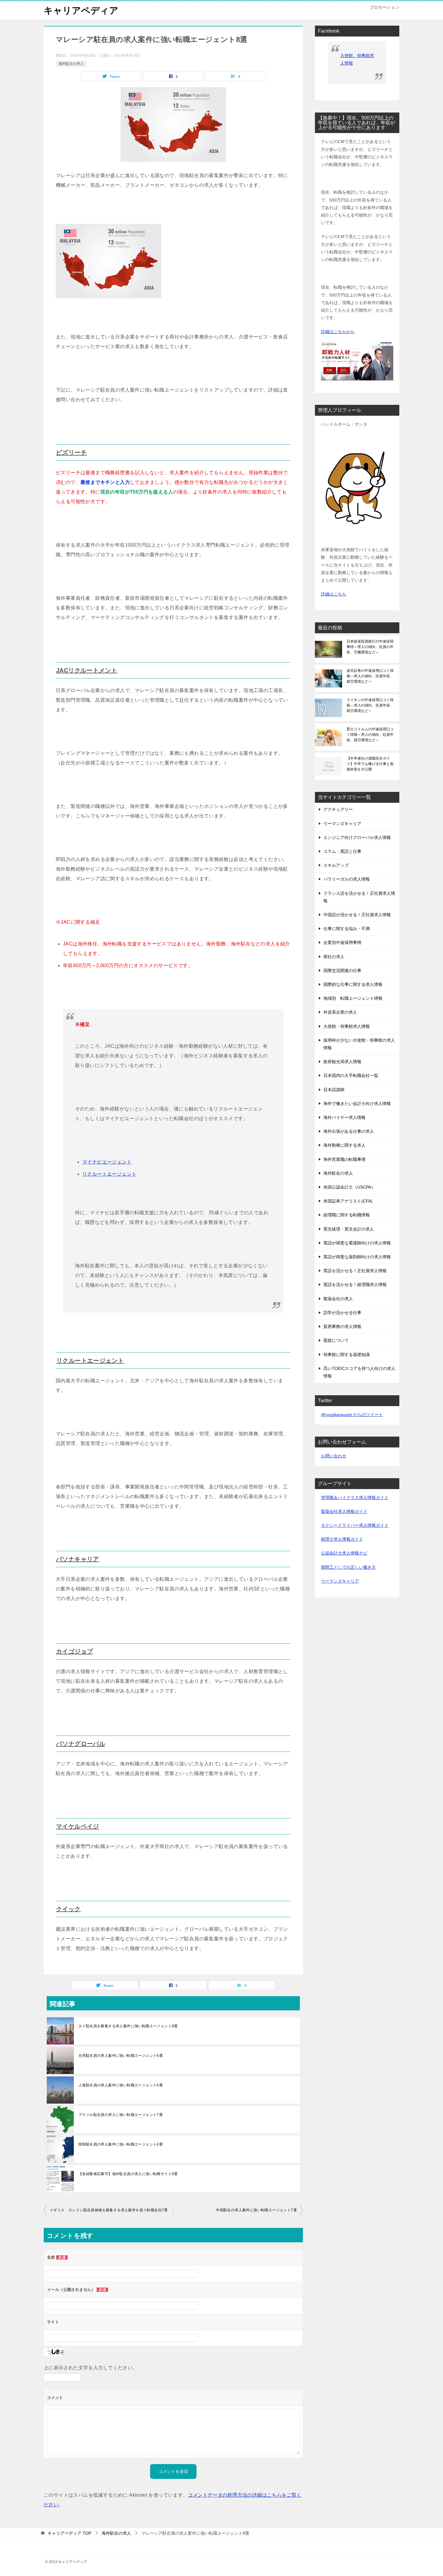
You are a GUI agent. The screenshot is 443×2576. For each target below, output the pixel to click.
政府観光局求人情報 (342, 1062)
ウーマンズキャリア (342, 824)
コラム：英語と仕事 (342, 851)
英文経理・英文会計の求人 (349, 1229)
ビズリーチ (71, 453)
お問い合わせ (334, 1456)
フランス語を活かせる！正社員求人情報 (359, 897)
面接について (336, 1340)
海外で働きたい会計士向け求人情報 (357, 1104)
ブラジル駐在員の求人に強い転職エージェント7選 (121, 2115)
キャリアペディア (81, 10)
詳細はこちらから (338, 332)
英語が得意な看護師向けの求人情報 (357, 1243)
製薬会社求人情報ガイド (344, 1511)
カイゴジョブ (74, 1651)
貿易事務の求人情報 (342, 1326)
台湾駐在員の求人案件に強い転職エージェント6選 (121, 2056)
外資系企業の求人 (340, 1012)
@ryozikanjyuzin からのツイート (352, 1415)
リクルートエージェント (109, 1174)
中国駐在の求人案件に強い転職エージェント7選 (256, 2210)
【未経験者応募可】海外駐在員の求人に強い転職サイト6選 (128, 2174)
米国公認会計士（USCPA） (349, 1187)
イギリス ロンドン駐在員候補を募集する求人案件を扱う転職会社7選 (109, 2210)
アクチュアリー (338, 809)
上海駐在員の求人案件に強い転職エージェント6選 (121, 2085)
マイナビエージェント (107, 1162)
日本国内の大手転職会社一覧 (351, 1075)
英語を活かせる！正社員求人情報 (355, 1271)
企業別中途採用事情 (342, 942)
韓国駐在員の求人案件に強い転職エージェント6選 (121, 2144)
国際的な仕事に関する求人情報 (353, 984)
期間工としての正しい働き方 (348, 1567)
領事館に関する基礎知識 (347, 1355)
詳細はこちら (334, 594)
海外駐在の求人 (71, 64)
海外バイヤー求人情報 (344, 1117)
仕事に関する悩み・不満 (347, 929)
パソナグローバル (81, 1744)
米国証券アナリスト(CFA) (348, 1201)
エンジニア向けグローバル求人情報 (357, 837)
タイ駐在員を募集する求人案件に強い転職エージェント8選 (128, 2026)
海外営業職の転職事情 (344, 1159)
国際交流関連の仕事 (342, 970)
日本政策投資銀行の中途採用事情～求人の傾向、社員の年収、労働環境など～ (370, 647)
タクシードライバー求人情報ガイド (355, 1525)
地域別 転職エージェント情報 (353, 998)
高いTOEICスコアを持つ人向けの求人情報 (359, 1372)
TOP (69, 2533)
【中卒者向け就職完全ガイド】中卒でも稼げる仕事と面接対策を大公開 (370, 764)
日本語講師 (334, 1090)
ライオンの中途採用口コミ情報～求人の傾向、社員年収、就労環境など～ (370, 705)
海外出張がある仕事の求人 (349, 1131)
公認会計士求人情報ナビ (344, 1553)
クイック (68, 1909)
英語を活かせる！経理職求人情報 (355, 1285)
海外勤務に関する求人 (344, 1145)
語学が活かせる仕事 (342, 1313)
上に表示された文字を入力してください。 (91, 2368)
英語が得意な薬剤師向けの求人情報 (357, 1257)
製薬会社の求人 (338, 1299)
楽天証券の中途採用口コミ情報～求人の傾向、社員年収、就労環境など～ (370, 676)
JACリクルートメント (87, 670)
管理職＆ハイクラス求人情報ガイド (355, 1498)
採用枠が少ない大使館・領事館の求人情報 (359, 1044)
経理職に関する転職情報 (347, 1215)
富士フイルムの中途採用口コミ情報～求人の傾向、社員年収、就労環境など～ (370, 735)
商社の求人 (334, 957)
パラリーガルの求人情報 (347, 879)
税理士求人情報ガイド (342, 1539)
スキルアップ (336, 865)
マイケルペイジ (78, 1826)
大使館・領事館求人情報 (347, 1026)
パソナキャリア (78, 1559)
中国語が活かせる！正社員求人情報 (357, 915)
